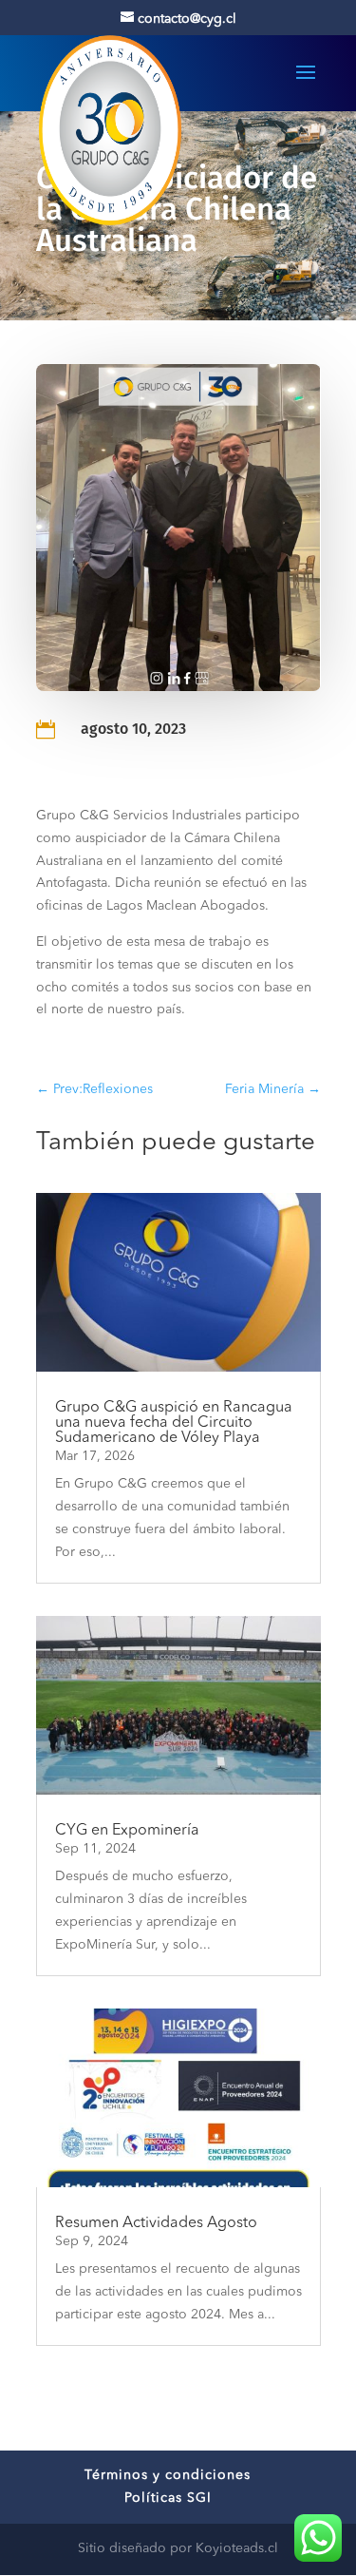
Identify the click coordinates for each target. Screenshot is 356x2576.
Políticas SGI (168, 2498)
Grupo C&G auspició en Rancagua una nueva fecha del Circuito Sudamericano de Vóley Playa (174, 1423)
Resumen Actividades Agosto (156, 2223)
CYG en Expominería (127, 1831)
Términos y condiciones (168, 2475)
